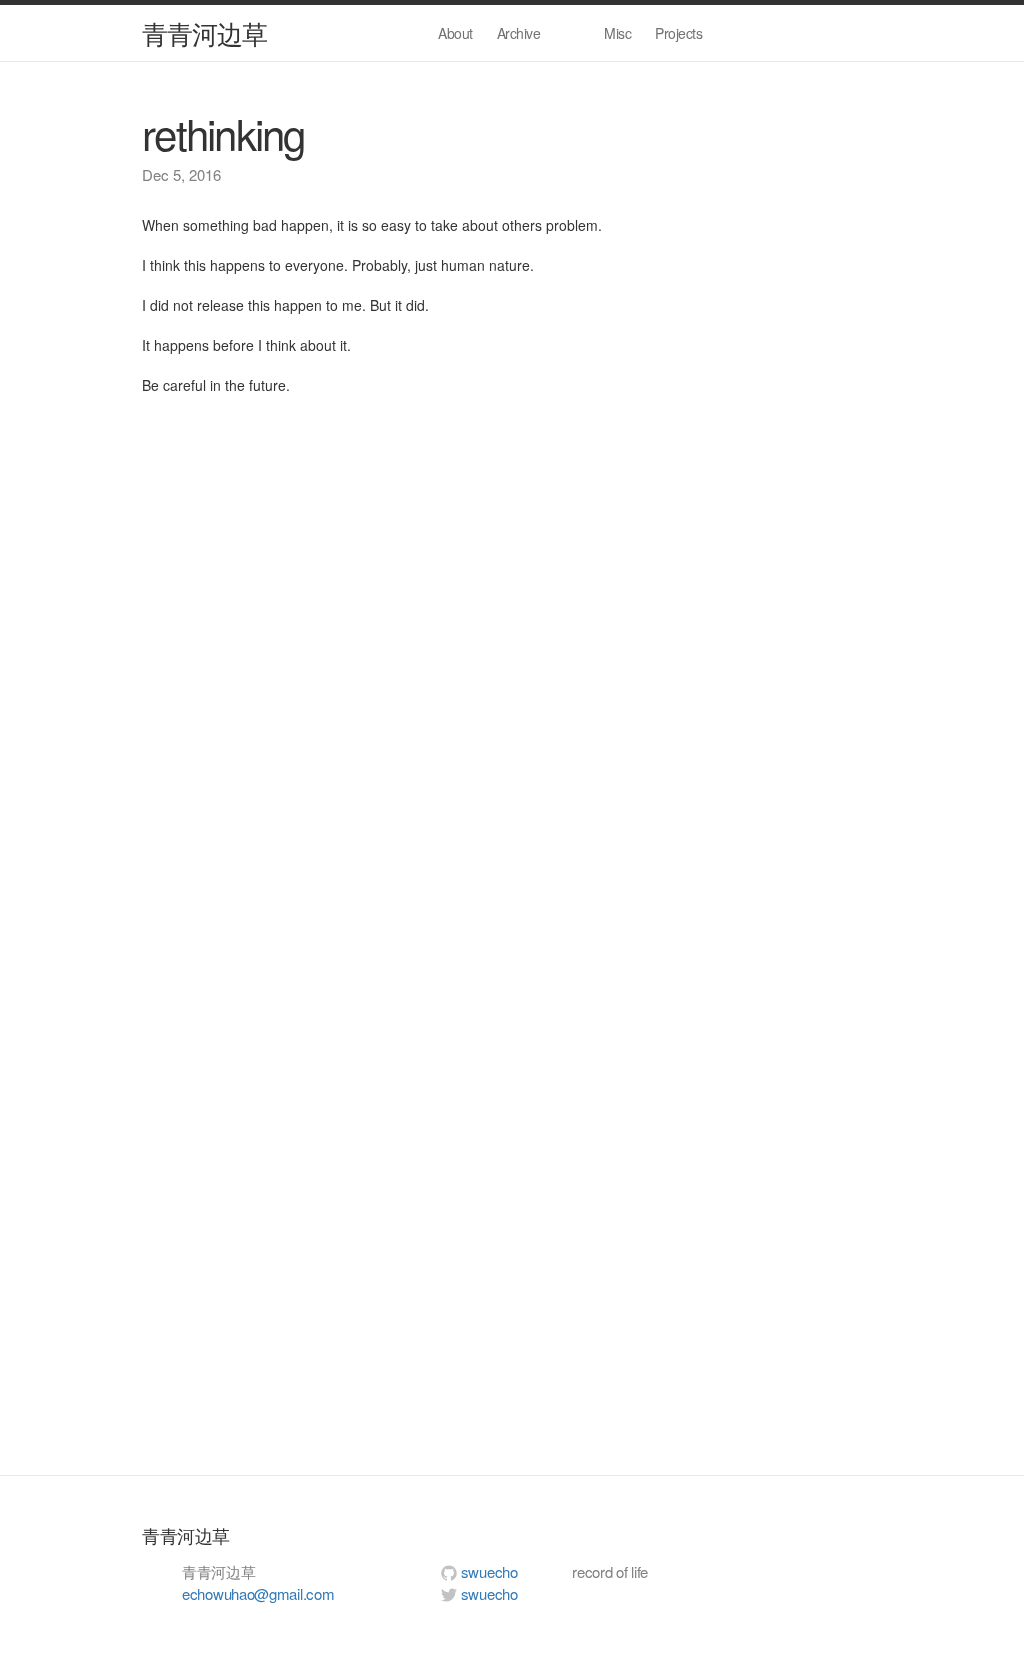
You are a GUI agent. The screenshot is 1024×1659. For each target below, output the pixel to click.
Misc (617, 33)
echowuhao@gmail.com (258, 1593)
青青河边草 (204, 32)
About (455, 33)
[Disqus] (512, 675)
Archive (519, 33)
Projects (678, 33)
